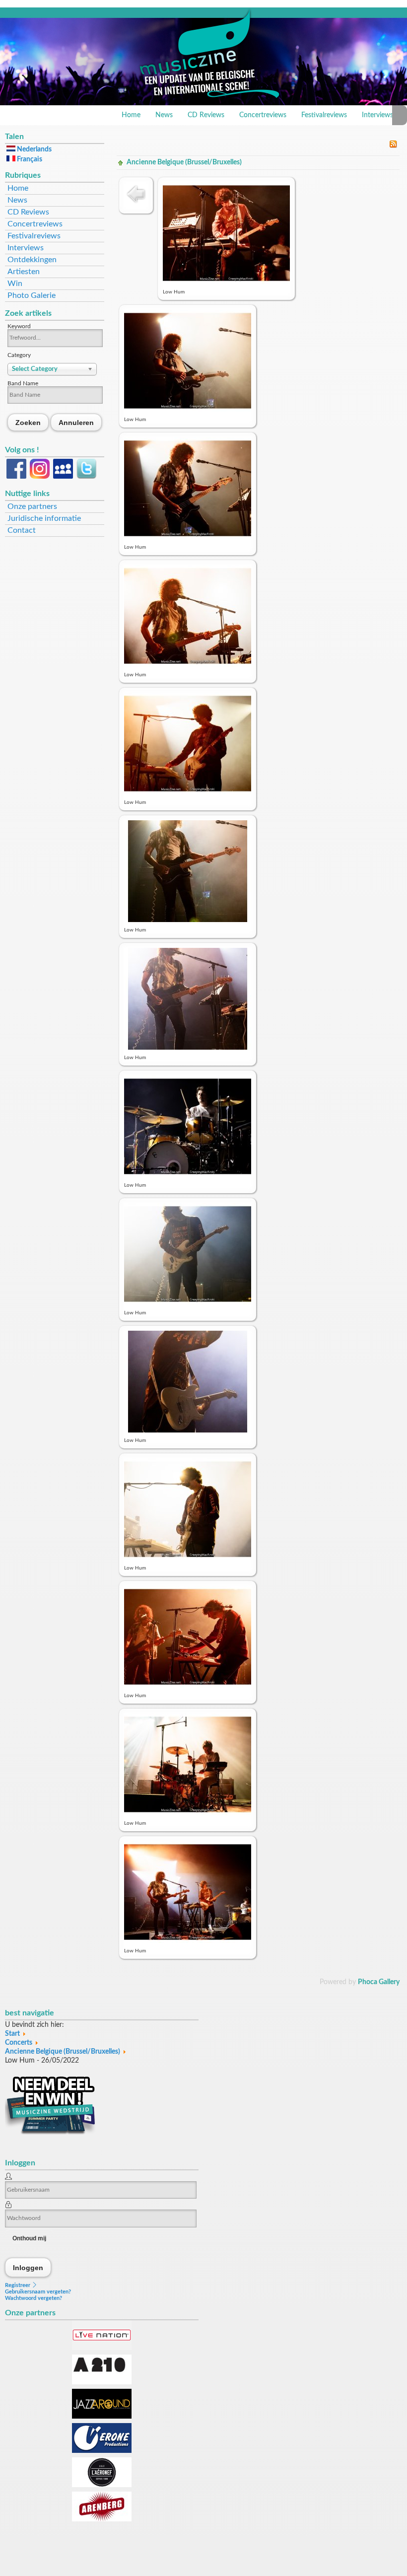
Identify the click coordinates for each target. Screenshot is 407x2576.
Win (15, 284)
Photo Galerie (32, 295)
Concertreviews (263, 115)
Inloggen (28, 2267)
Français (29, 159)
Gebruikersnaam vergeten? (38, 2292)
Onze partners (32, 506)
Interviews (377, 115)
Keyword (19, 326)
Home (131, 115)
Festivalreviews (324, 115)
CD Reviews (206, 115)
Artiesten (24, 272)
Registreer (18, 2285)
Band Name (23, 383)
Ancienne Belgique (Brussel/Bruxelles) (184, 162)
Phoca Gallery (379, 1982)
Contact (22, 530)
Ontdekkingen (32, 260)
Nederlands (34, 149)
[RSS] (393, 146)
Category (19, 355)
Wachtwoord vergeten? (34, 2298)
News (164, 115)
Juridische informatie (44, 518)
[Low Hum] (226, 282)
